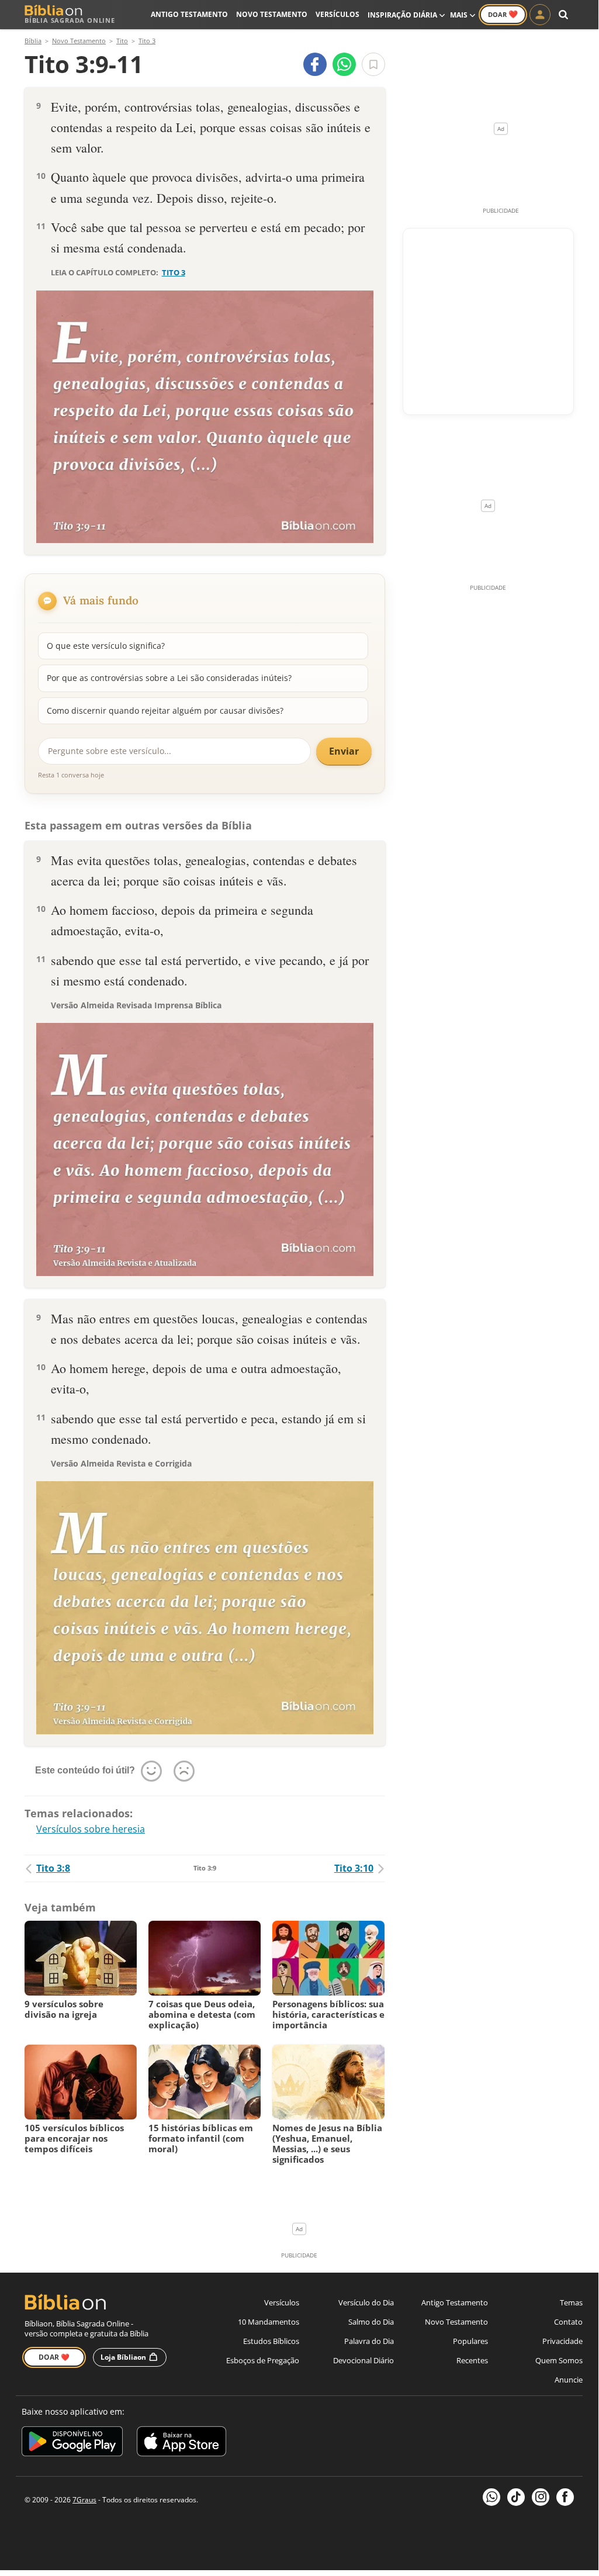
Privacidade (562, 2341)
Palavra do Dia (369, 2341)
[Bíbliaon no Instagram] (541, 2497)
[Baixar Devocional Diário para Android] (72, 2443)
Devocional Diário (363, 2360)
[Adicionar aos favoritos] (373, 64)
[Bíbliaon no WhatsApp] (491, 2497)
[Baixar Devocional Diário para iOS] (181, 2443)
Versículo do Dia (366, 2302)
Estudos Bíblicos (271, 2341)
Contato (568, 2322)
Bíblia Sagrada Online (70, 20)
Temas (571, 2302)
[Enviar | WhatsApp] (344, 64)
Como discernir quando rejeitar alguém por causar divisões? (165, 710)
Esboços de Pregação (263, 2360)
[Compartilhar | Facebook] (315, 64)
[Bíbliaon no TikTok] (516, 2497)
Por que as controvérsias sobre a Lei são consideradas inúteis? (169, 678)
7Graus (84, 2500)
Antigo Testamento (189, 14)
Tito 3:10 (354, 1868)
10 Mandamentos (269, 2322)
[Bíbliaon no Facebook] (565, 2497)
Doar (503, 14)
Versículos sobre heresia (91, 1829)
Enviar (344, 751)
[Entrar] (540, 15)
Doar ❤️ (54, 2357)
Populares (470, 2341)
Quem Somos (559, 2360)
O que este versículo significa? (106, 646)
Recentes (472, 2360)
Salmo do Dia (371, 2322)
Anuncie (569, 2380)
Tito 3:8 (53, 1868)
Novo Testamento (272, 14)
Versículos (337, 14)
